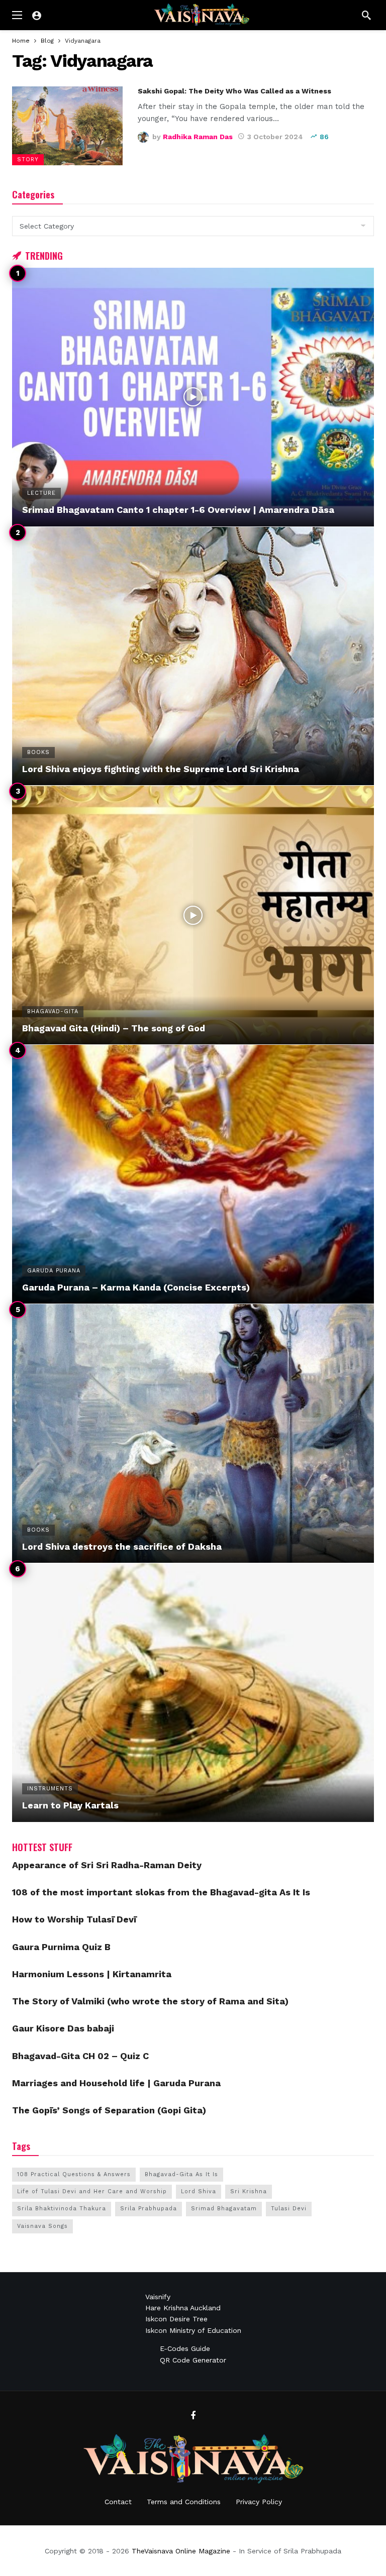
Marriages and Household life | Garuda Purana (116, 2083)
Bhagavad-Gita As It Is (181, 2174)
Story (28, 159)
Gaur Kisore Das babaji (63, 2028)
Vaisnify (158, 2297)
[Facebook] (193, 2416)
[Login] (37, 15)
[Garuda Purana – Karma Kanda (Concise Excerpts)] (193, 1174)
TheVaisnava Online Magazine (181, 2551)
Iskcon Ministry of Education (193, 2330)
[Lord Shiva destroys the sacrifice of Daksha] (193, 1433)
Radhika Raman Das (198, 137)
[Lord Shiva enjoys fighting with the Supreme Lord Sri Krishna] (193, 656)
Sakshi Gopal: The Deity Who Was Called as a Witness (234, 91)
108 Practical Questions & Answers (74, 2174)
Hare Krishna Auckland (183, 2308)
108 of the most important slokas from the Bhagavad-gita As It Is (161, 1892)
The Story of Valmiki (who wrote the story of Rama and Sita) (150, 2001)
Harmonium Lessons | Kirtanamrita (92, 1974)
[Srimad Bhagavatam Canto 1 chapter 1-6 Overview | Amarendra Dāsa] (193, 397)
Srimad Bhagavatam (224, 2209)
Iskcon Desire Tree (176, 2319)
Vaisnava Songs (42, 2226)
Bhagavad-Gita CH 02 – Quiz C (80, 2056)
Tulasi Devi (289, 2209)
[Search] (366, 15)
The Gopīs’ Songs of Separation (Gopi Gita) (109, 2110)
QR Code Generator (193, 2360)
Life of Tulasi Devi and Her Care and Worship (92, 2191)
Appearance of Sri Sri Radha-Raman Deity (107, 1865)
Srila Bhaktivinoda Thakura (62, 2209)
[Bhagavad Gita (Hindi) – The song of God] (193, 915)
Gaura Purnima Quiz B (61, 1947)
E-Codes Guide (185, 2348)
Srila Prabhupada (149, 2209)
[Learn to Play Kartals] (193, 1693)
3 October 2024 (275, 137)
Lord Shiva (199, 2191)
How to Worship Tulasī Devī (74, 1919)
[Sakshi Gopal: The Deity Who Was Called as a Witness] (67, 126)
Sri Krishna (249, 2191)
